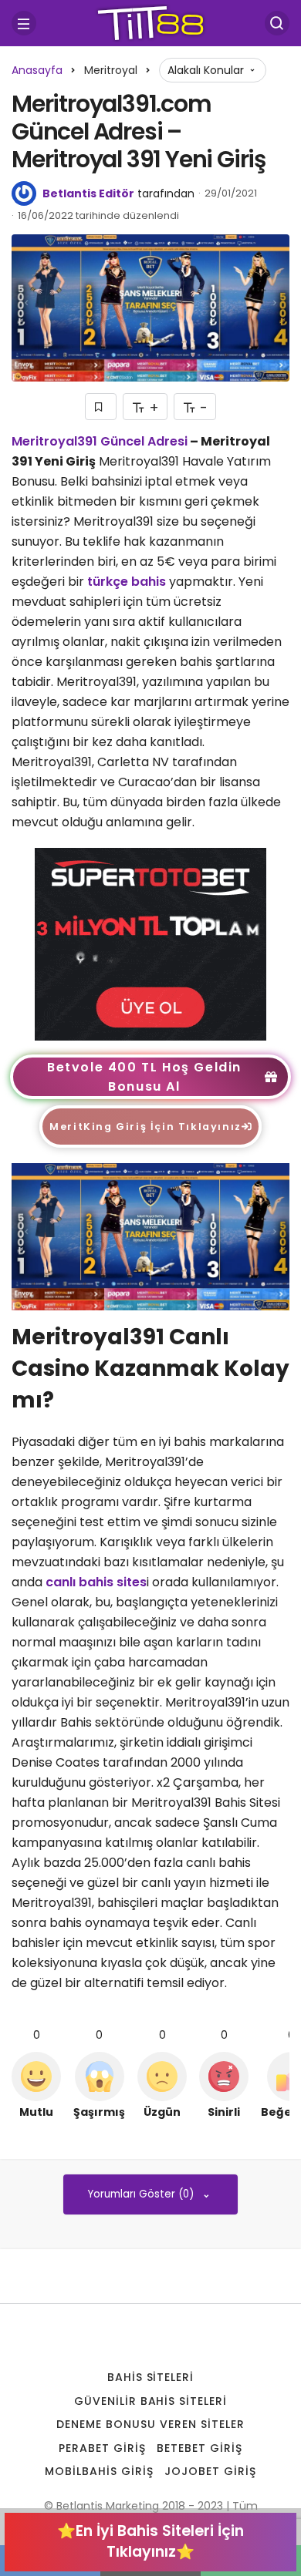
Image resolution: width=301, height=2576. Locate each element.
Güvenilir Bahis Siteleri (151, 2401)
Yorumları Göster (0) (142, 2194)
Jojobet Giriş (210, 2471)
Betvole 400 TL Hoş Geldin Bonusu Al (144, 1077)
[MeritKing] (150, 943)
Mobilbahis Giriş (99, 2471)
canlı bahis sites (96, 1582)
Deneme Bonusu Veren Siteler (150, 2424)
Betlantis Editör (88, 193)
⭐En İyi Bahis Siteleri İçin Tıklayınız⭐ (150, 2541)
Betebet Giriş (200, 2448)
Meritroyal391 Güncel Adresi (100, 441)
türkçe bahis (127, 582)
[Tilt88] (150, 22)
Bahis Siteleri (151, 2377)
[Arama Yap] (277, 23)
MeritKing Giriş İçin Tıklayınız (145, 1127)
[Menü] (24, 23)
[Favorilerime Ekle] (101, 407)
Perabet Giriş (102, 2448)
